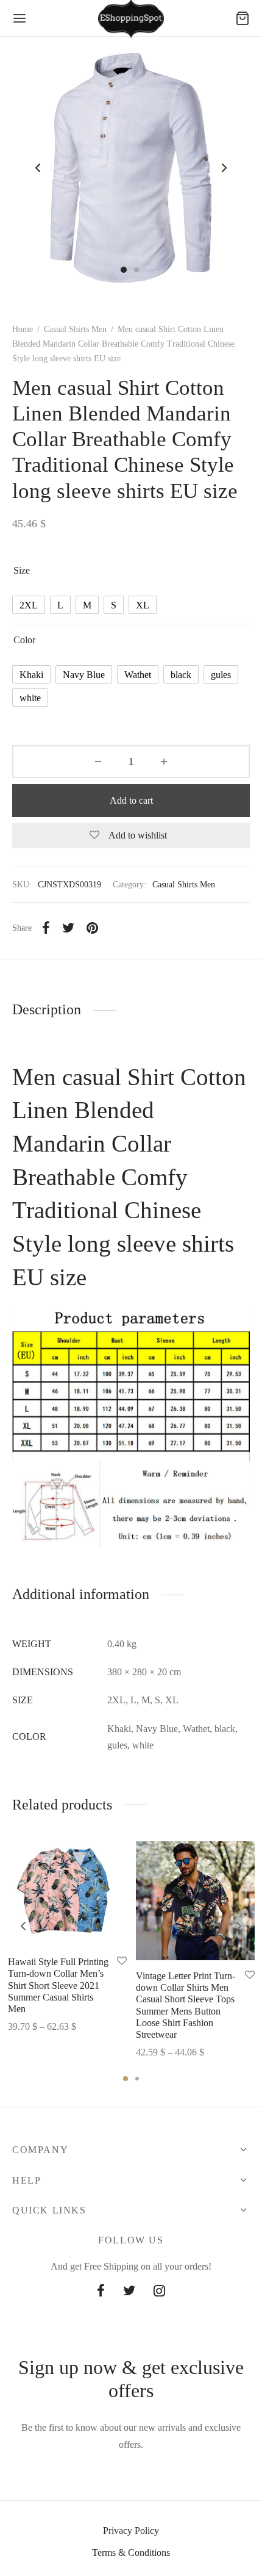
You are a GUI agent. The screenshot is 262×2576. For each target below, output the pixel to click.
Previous (38, 168)
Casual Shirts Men (75, 329)
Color (24, 640)
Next (224, 168)
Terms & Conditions (131, 2553)
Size (22, 570)
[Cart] (243, 18)
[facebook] (101, 2292)
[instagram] (159, 2292)
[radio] (29, 605)
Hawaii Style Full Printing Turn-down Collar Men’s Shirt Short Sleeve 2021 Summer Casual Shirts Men (58, 1986)
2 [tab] (137, 2079)
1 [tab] (126, 2079)
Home (23, 329)
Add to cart (131, 800)
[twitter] (129, 2292)
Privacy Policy (131, 2531)
